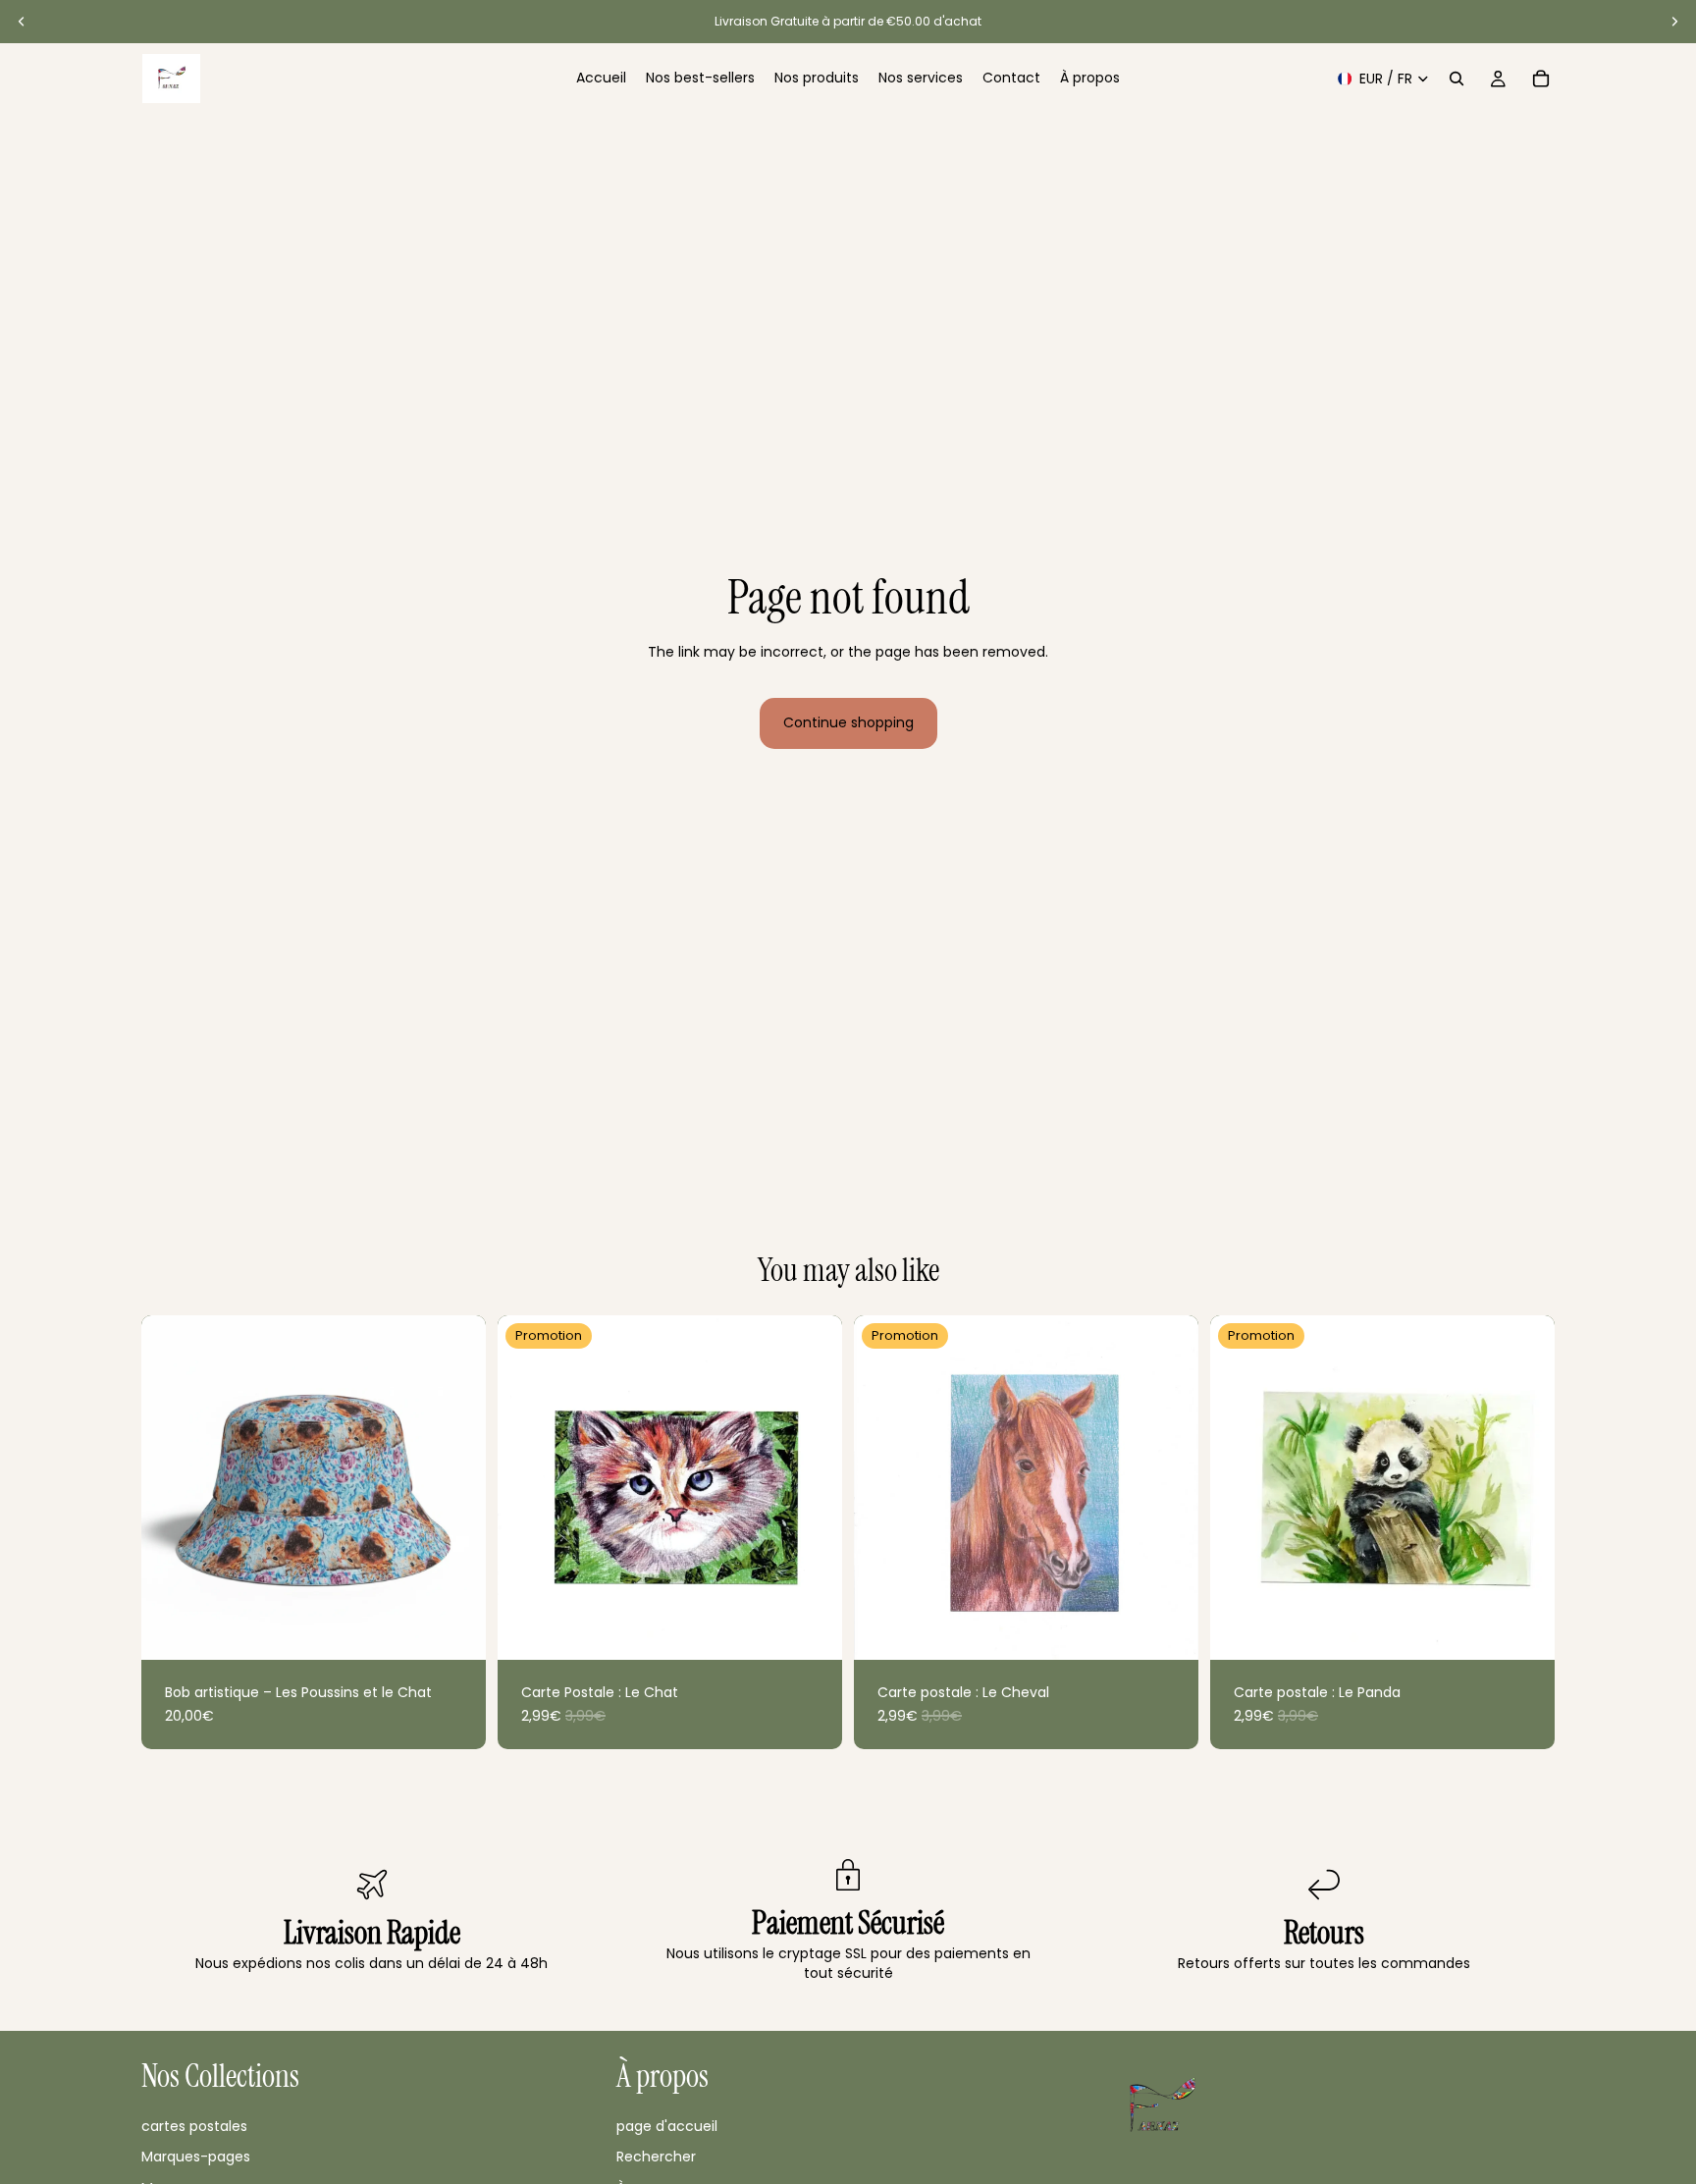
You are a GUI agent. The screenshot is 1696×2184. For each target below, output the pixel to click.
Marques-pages (196, 2157)
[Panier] (1541, 79)
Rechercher (656, 2157)
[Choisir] (812, 1629)
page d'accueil (667, 2125)
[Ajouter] (455, 1629)
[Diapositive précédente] (22, 22)
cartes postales (194, 2125)
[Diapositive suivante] (1674, 22)
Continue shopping (848, 722)
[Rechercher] (1457, 79)
